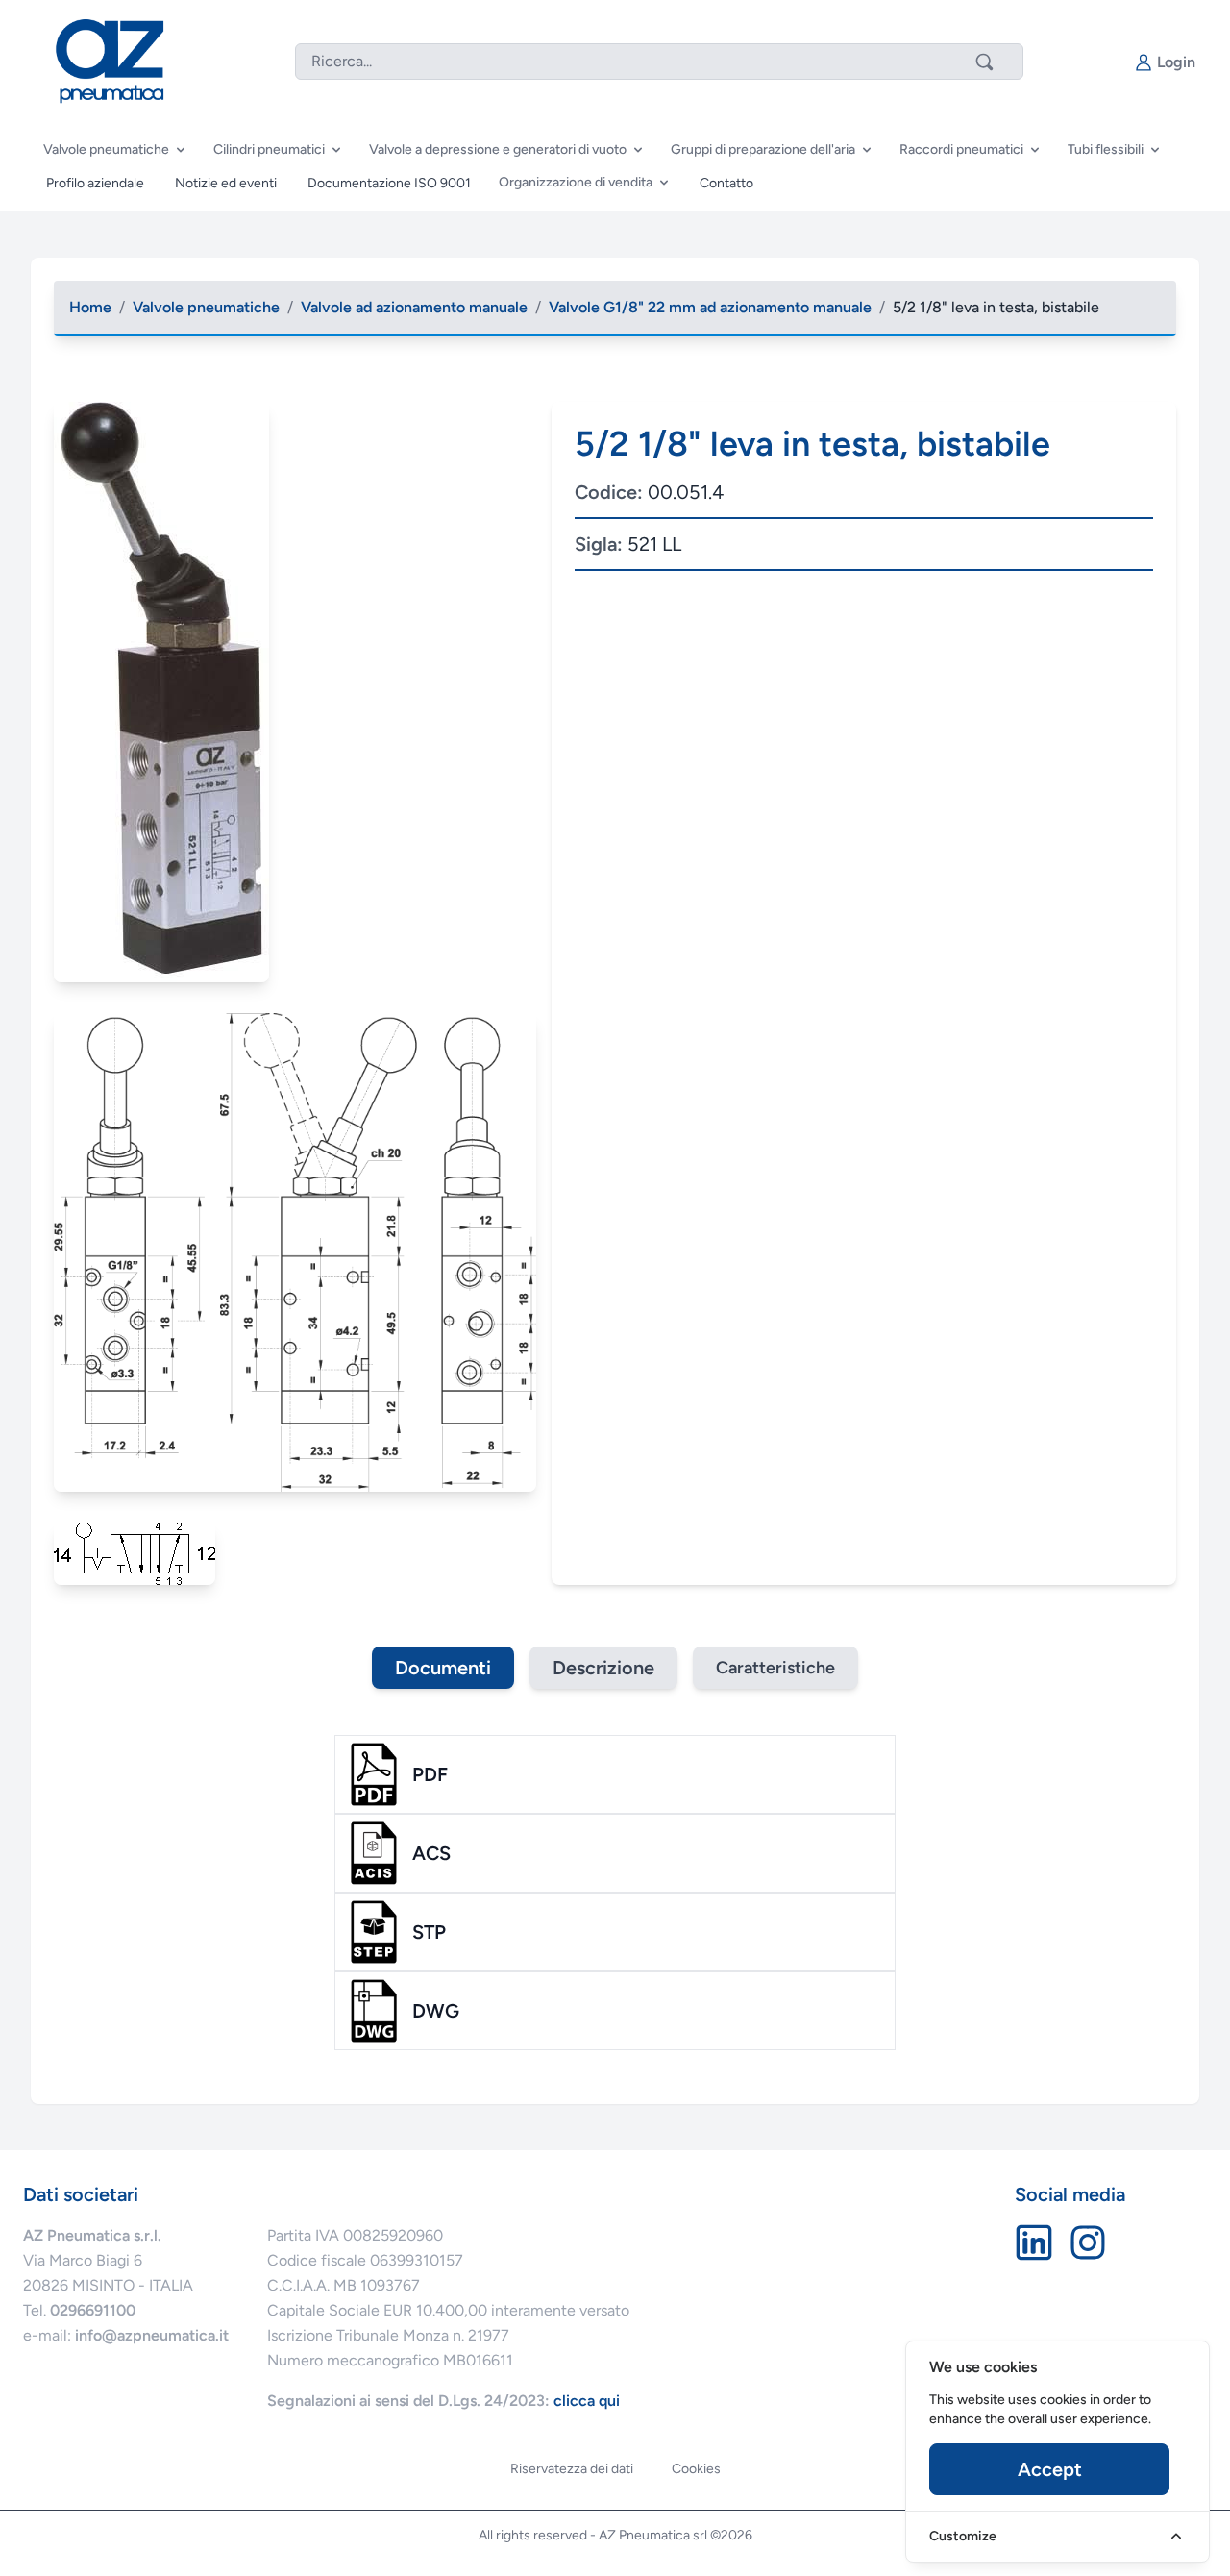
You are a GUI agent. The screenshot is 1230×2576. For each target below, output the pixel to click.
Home (90, 307)
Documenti (443, 1668)
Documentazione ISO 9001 (389, 183)
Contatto (726, 183)
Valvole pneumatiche (206, 307)
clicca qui (587, 2401)
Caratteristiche (775, 1668)
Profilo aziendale (95, 183)
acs (431, 1853)
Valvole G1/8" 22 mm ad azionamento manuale (710, 307)
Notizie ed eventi (226, 183)
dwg (436, 2011)
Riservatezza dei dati (572, 2469)
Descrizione (603, 1668)
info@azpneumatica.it (152, 2335)
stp (429, 1932)
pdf (430, 1774)
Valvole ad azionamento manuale (414, 307)
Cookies (696, 2469)
